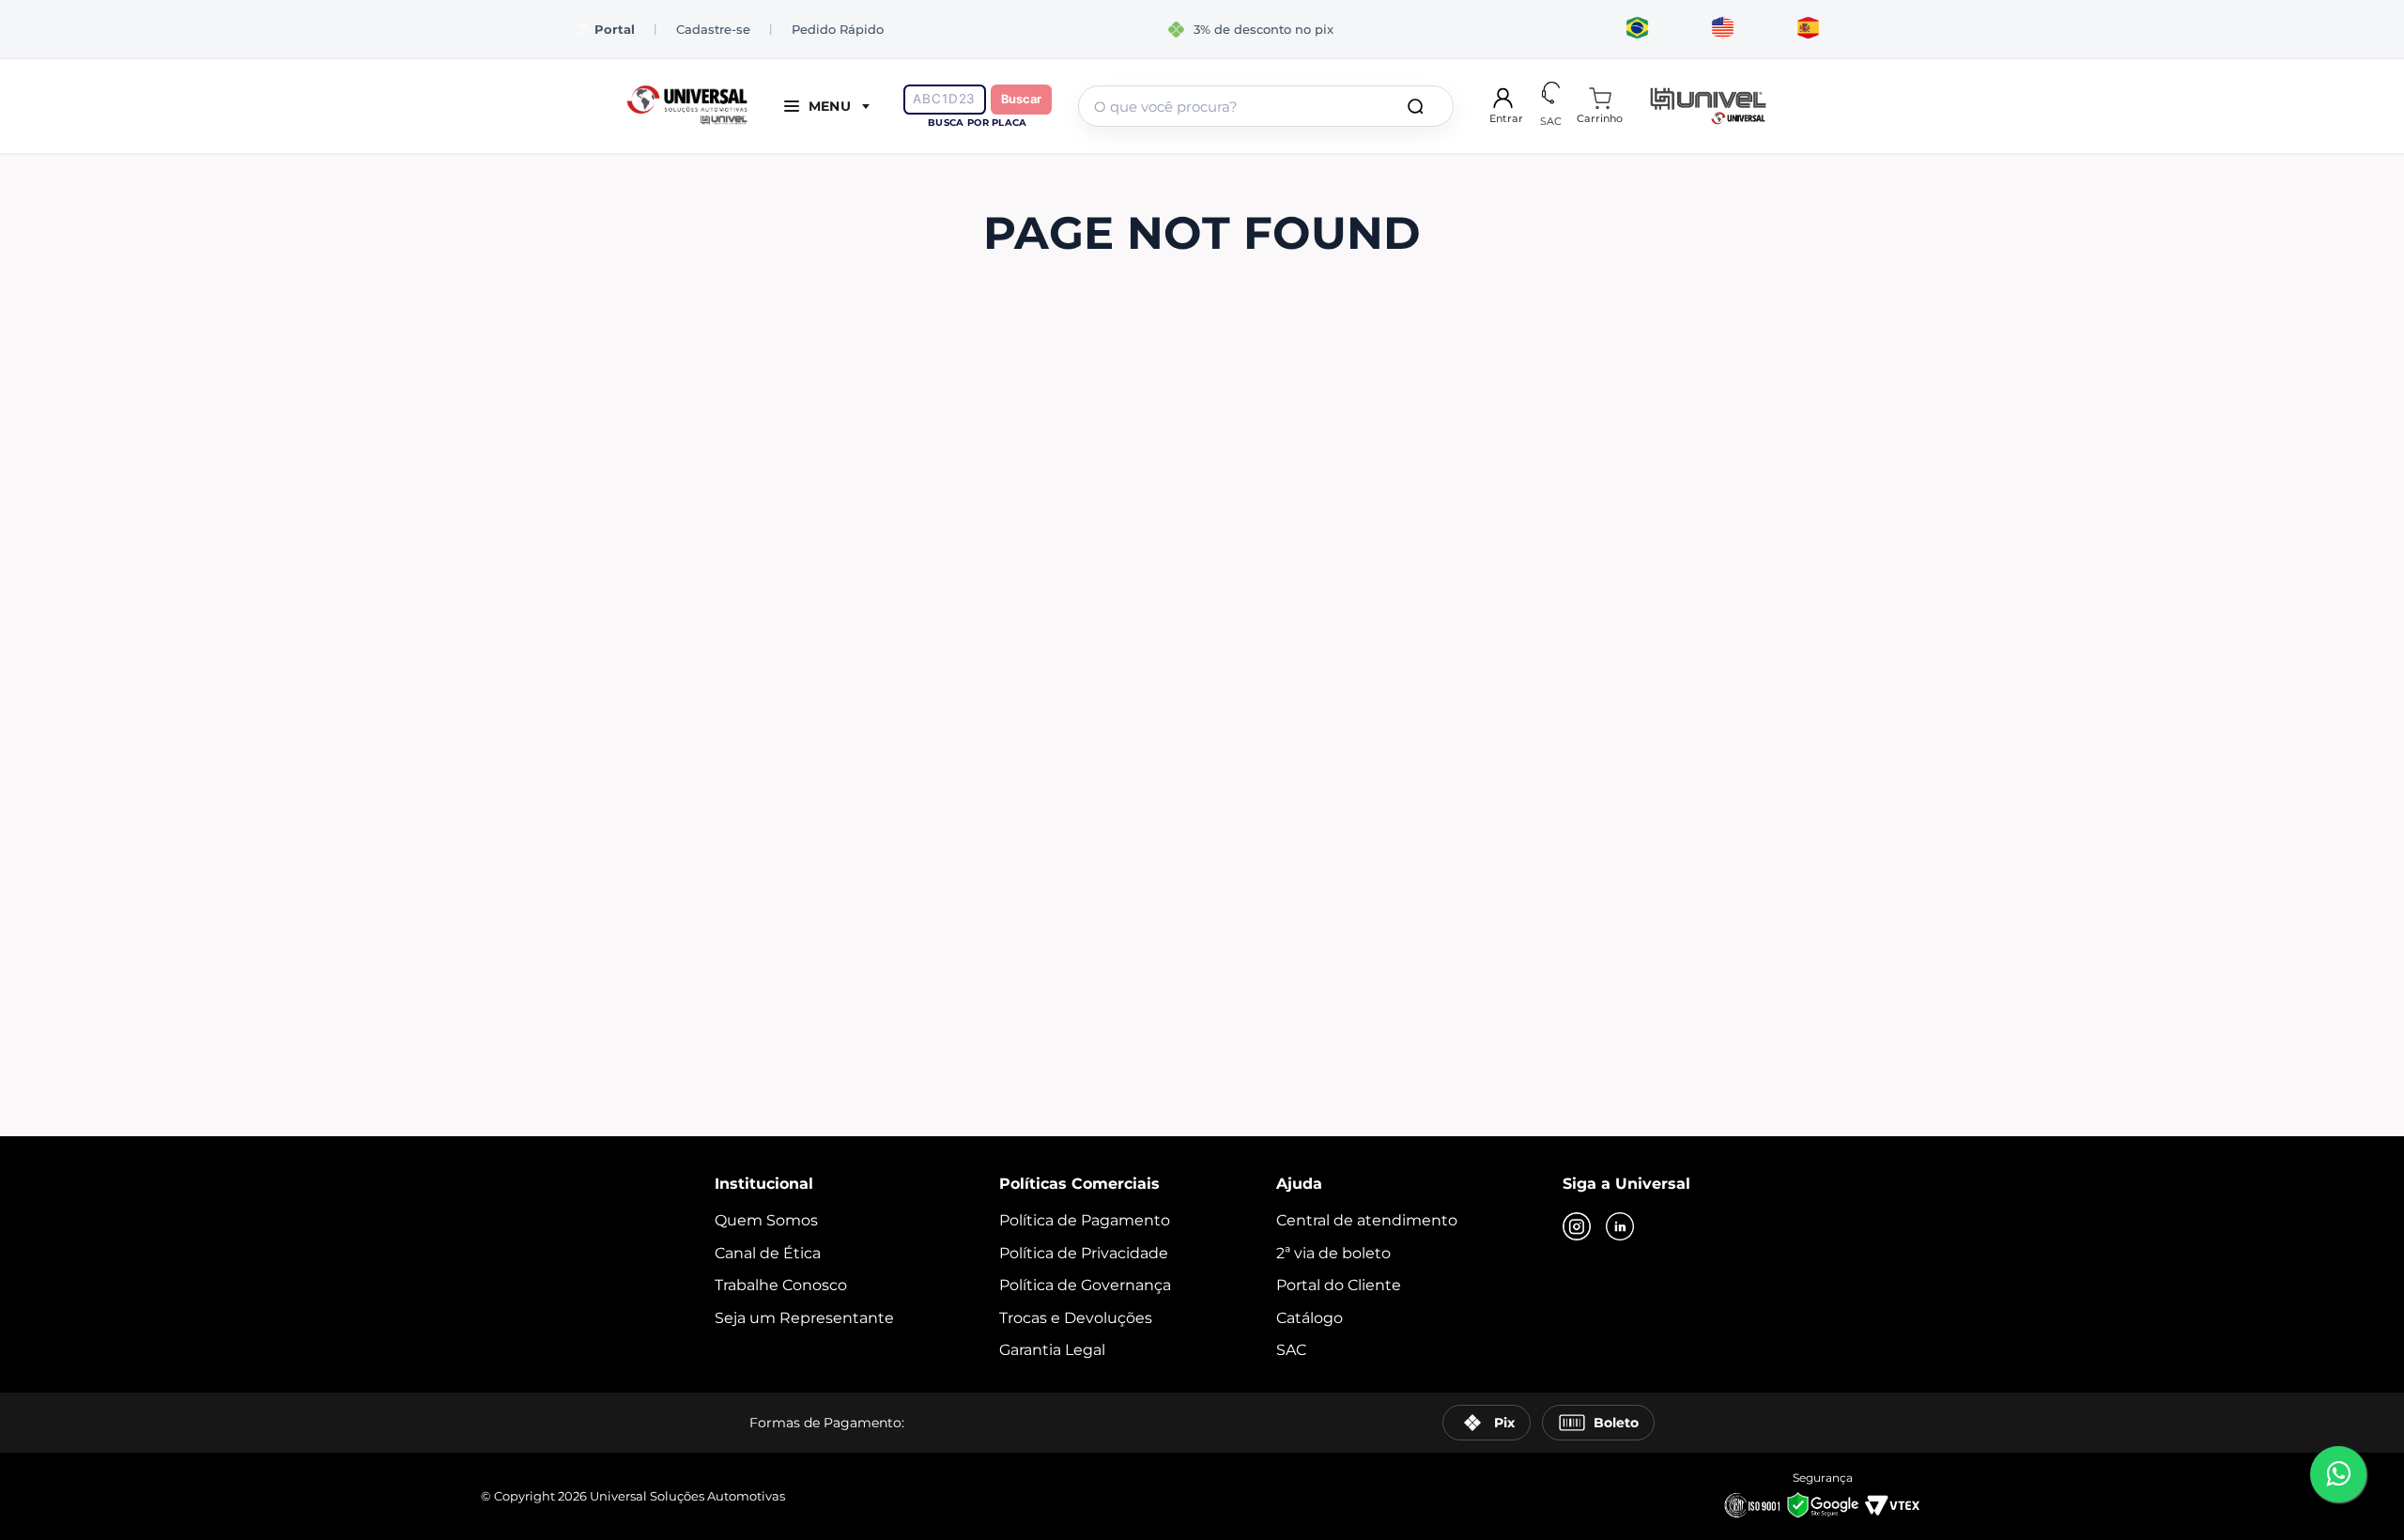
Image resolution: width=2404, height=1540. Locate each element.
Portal (615, 30)
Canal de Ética (768, 1253)
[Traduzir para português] (1637, 29)
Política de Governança (1085, 1285)
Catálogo (1310, 1318)
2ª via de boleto (1333, 1253)
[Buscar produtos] (1419, 106)
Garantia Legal (1052, 1350)
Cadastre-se (713, 29)
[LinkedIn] (1620, 1228)
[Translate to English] (1723, 29)
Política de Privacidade (1084, 1253)
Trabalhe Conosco (781, 1285)
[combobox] (1266, 106)
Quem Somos (766, 1220)
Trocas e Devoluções (1076, 1318)
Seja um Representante (804, 1318)
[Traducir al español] (1808, 29)
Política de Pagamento (1085, 1220)
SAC (1291, 1350)
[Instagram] (1577, 1228)
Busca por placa (977, 123)
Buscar (1021, 99)
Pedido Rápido (838, 29)
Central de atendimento (1367, 1220)
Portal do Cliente (1339, 1285)
